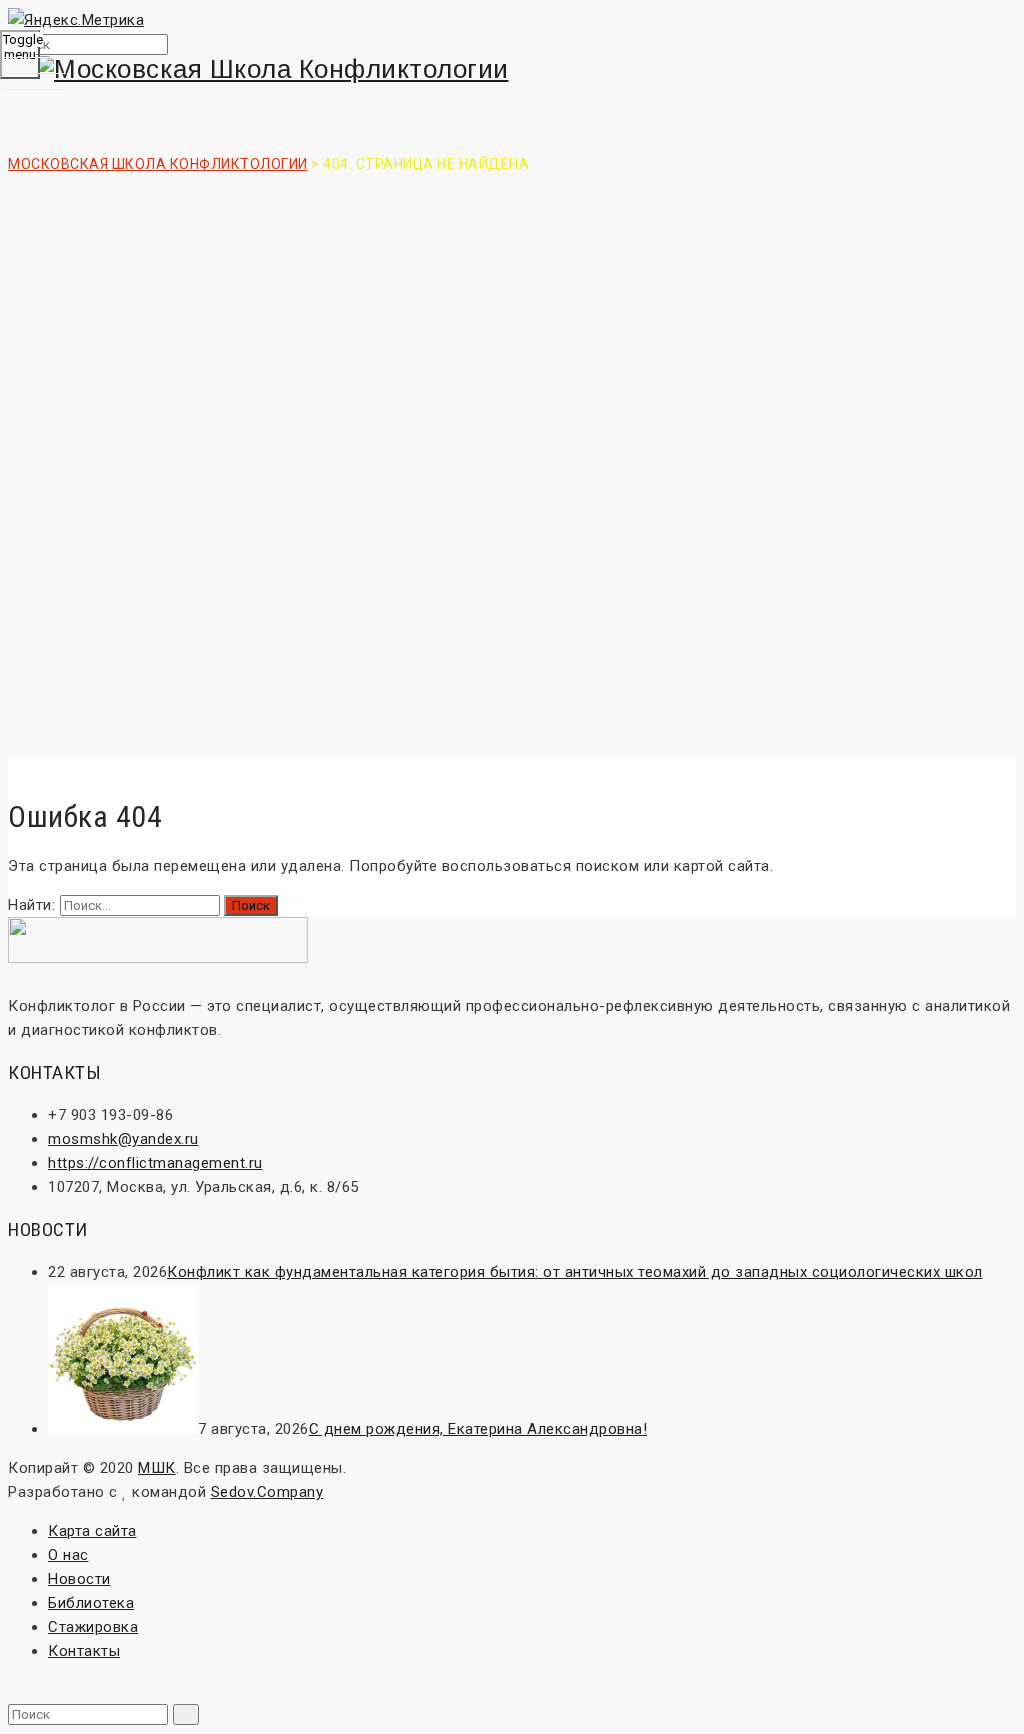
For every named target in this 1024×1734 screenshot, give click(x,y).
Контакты (84, 1651)
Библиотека (91, 1603)
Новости (79, 1579)
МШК (157, 1468)
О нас (68, 1555)
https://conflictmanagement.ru (155, 1163)
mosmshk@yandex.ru (123, 1139)
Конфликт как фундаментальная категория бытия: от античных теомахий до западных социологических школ (575, 1272)
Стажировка (93, 1627)
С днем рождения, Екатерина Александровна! (478, 1429)
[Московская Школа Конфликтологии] (512, 69)
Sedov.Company (267, 1492)
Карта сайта (92, 1531)
